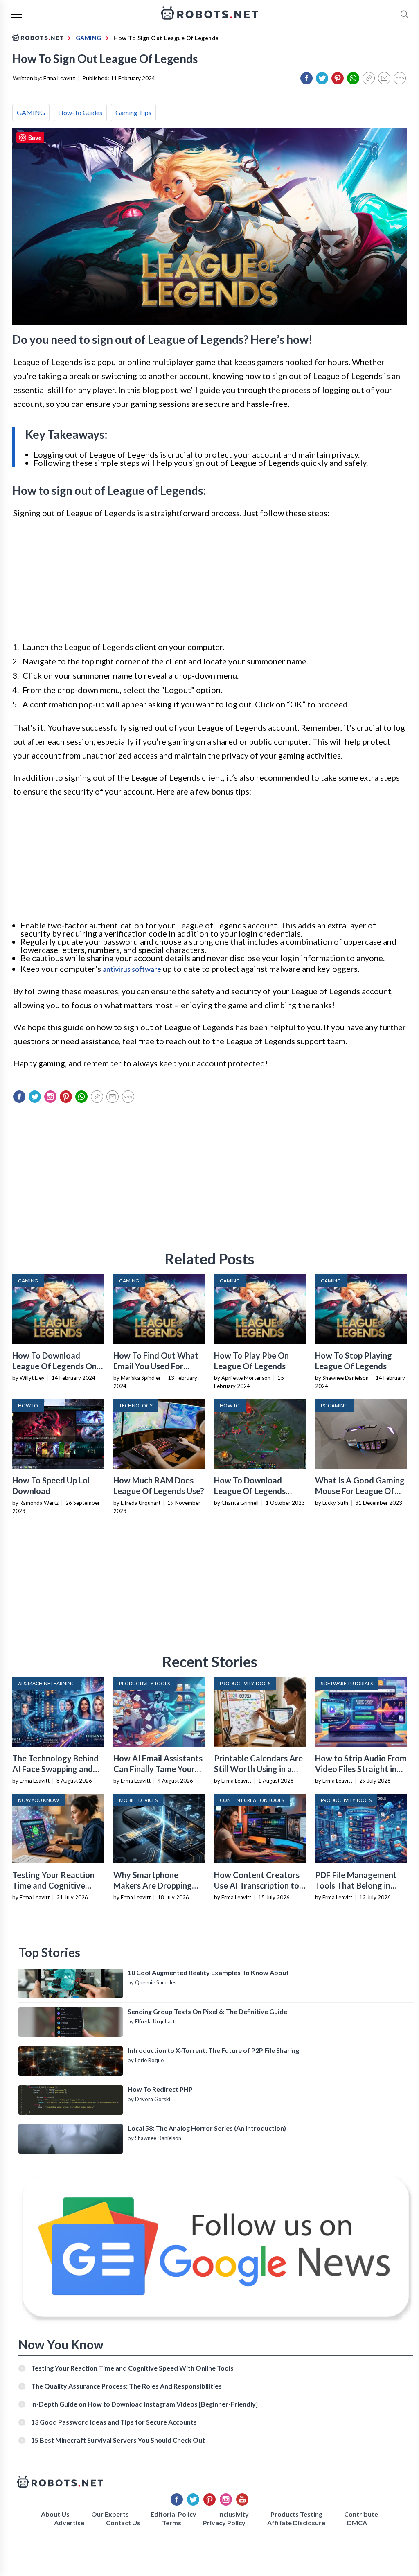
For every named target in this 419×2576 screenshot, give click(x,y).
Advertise (69, 2523)
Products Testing (296, 2514)
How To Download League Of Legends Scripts (250, 1491)
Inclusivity (233, 2514)
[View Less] (400, 78)
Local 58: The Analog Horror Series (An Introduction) (207, 2128)
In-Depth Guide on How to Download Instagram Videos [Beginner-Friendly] (144, 2404)
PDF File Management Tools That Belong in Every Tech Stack (356, 1885)
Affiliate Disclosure (296, 2523)
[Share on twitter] (322, 78)
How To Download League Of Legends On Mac (54, 1366)
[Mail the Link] (384, 78)
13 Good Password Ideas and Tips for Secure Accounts (114, 2422)
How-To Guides (80, 112)
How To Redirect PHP (160, 2089)
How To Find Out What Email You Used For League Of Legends (156, 1366)
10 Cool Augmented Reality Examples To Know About (208, 1972)
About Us (55, 2514)
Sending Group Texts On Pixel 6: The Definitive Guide (207, 2011)
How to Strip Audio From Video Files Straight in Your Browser (361, 1769)
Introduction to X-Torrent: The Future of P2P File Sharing (213, 2050)
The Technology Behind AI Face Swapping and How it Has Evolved (55, 1769)
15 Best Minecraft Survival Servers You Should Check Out (118, 2440)
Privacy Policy (224, 2523)
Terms (172, 2523)
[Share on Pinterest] (338, 78)
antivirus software (132, 969)
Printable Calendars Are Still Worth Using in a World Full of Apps (258, 1769)
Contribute (361, 2514)
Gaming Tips (133, 112)
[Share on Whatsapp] (353, 78)
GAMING (31, 112)
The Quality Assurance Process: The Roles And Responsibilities (126, 2386)
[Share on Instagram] (50, 1097)
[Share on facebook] (306, 78)
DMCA (357, 2523)
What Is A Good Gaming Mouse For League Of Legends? (360, 1491)
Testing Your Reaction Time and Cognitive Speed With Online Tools (58, 1885)
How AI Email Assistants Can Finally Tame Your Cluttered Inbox (158, 1769)
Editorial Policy (173, 2514)
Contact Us (123, 2523)
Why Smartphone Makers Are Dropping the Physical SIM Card (154, 1885)
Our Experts (110, 2514)
